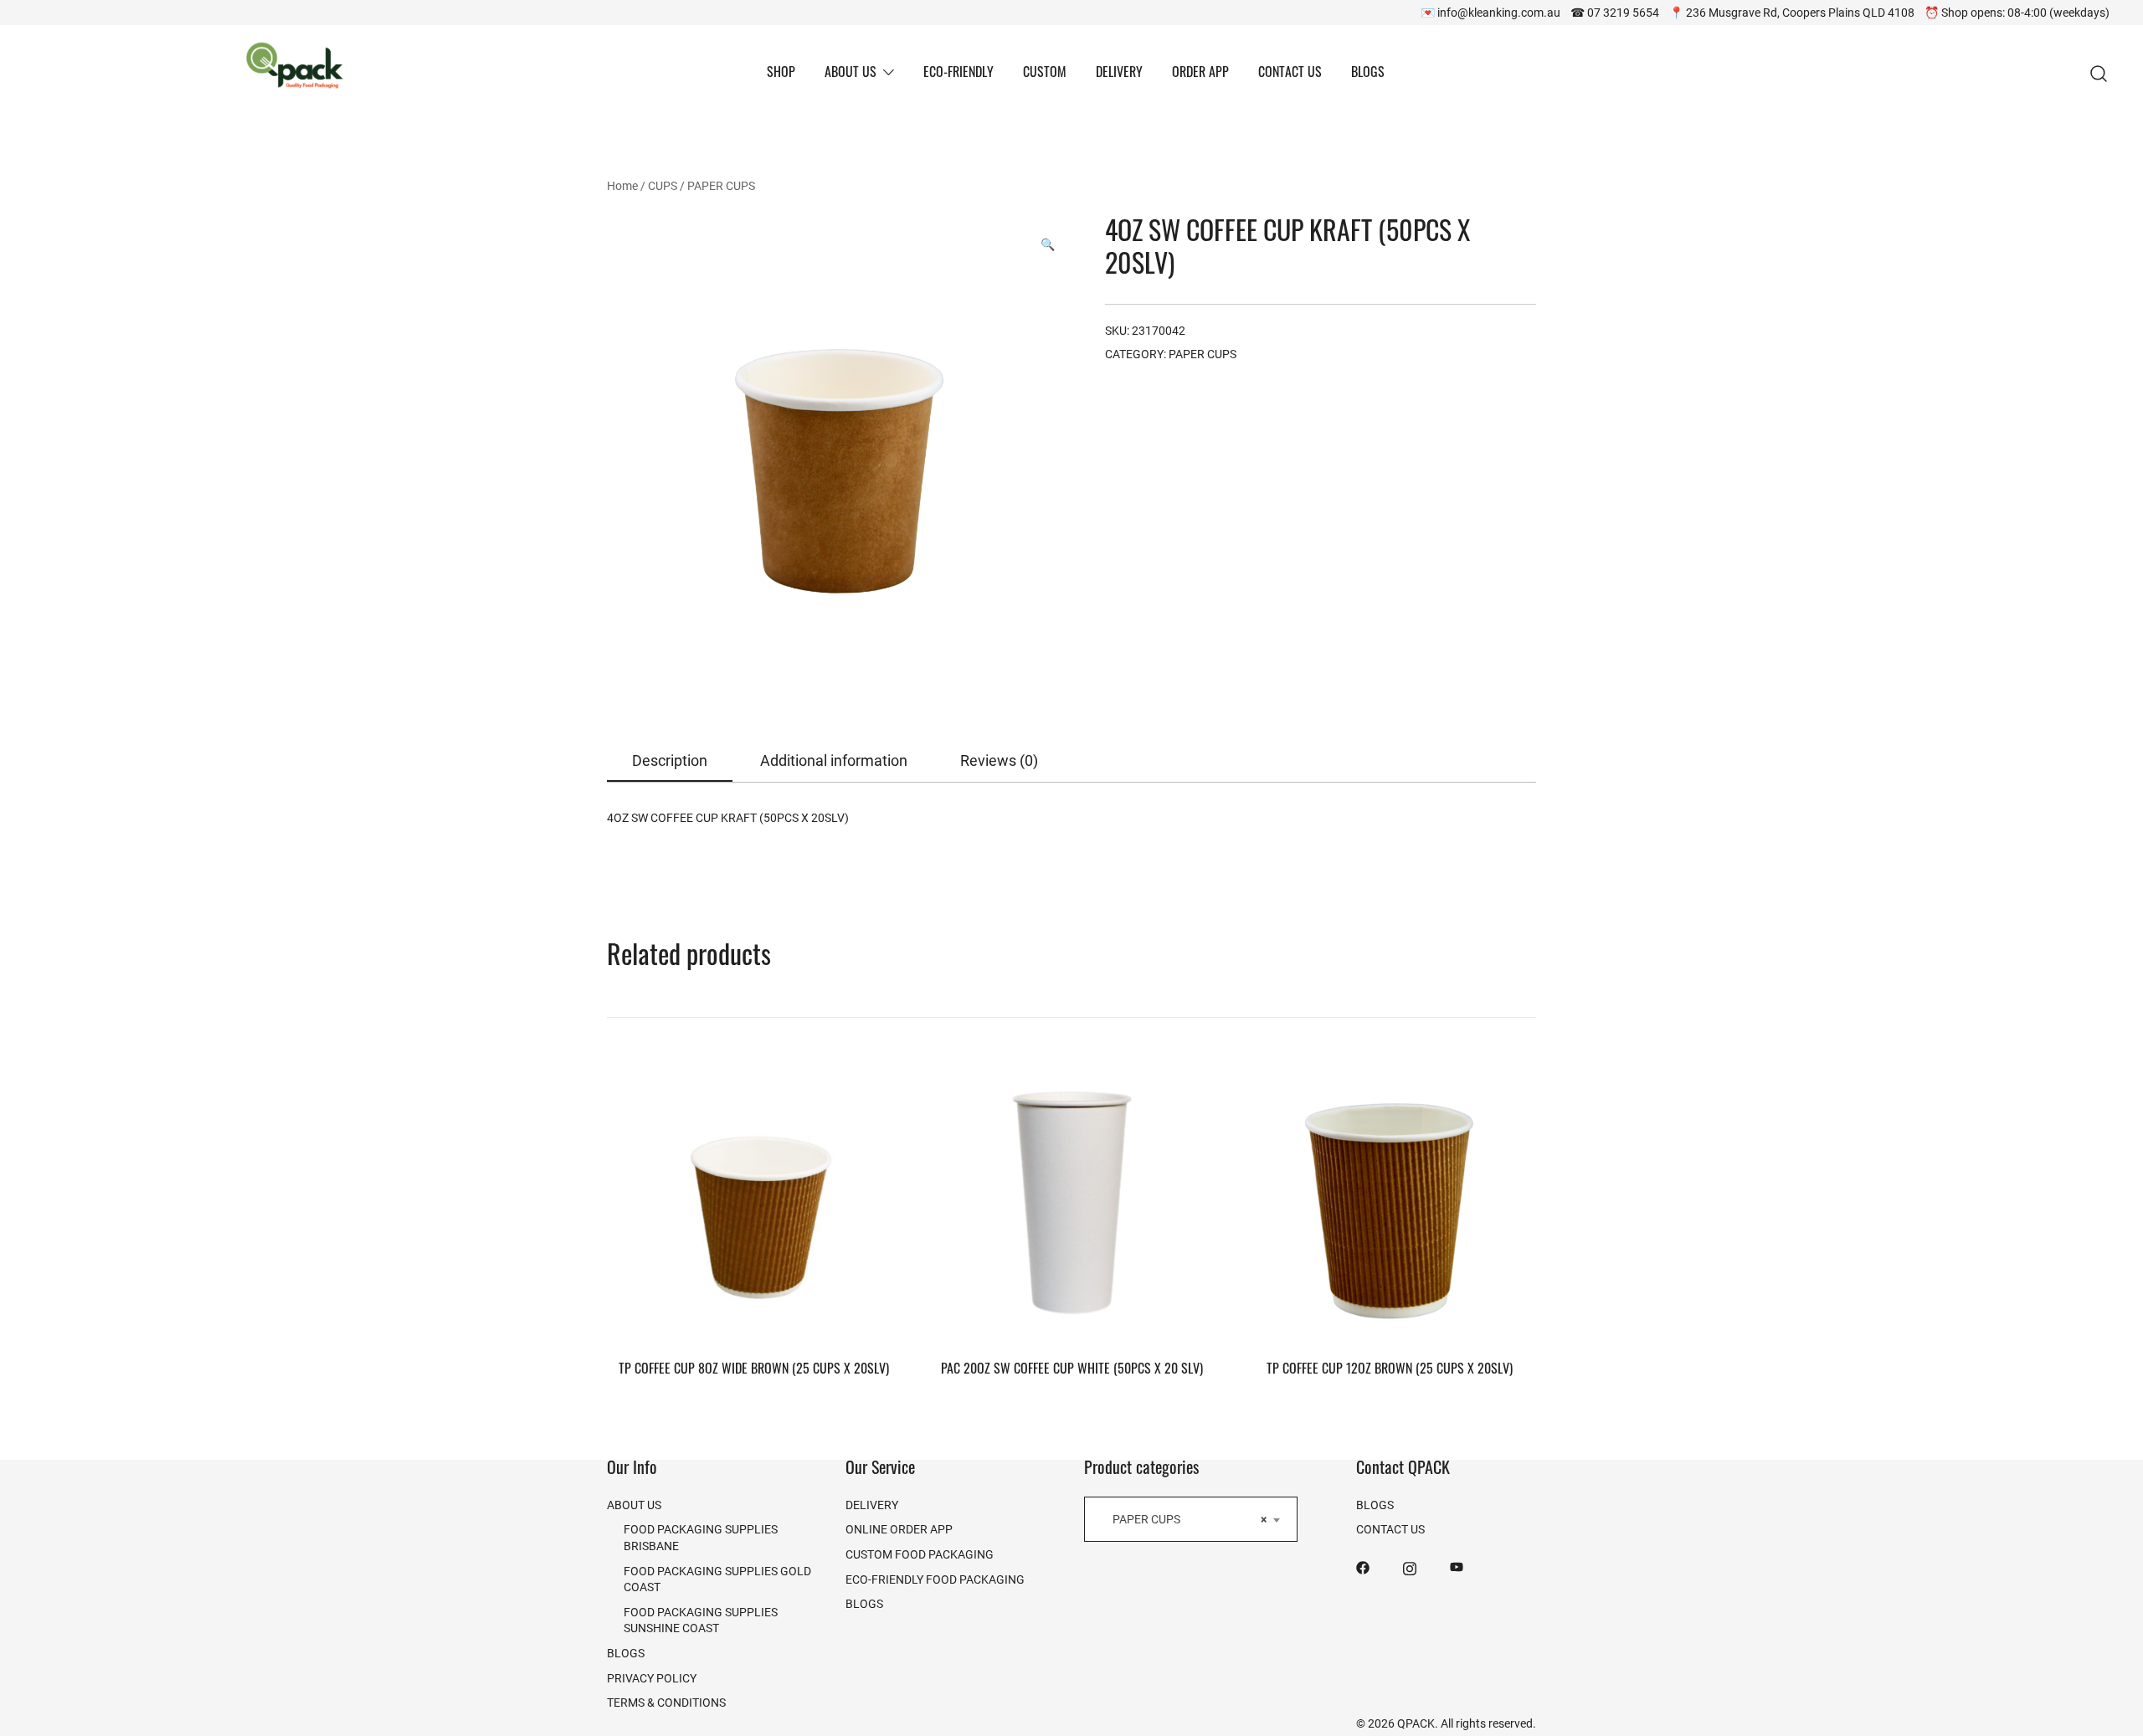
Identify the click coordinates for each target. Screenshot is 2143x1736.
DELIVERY (1119, 74)
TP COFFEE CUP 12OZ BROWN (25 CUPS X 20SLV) (1390, 1370)
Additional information (834, 760)
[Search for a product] (2099, 74)
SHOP (781, 74)
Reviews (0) (999, 760)
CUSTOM (1045, 74)
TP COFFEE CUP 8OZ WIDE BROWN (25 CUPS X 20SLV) (754, 1370)
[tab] (670, 761)
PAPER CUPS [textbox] (1186, 1519)
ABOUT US (851, 74)
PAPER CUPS (721, 185)
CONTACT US (1290, 74)
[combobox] (1191, 1519)
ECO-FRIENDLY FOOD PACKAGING (935, 1579)
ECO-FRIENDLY (958, 74)
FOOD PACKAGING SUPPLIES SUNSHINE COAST (701, 1620)
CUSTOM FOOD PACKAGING (920, 1554)
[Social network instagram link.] (1410, 1567)
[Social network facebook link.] (1363, 1567)
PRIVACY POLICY (652, 1678)
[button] (1048, 244)
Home (622, 185)
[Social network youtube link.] (1457, 1567)
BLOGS (1368, 74)
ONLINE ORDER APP (899, 1529)
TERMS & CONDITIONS (666, 1702)
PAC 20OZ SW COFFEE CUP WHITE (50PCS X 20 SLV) (1072, 1370)
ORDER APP (1200, 74)
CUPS (663, 185)
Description (670, 760)
